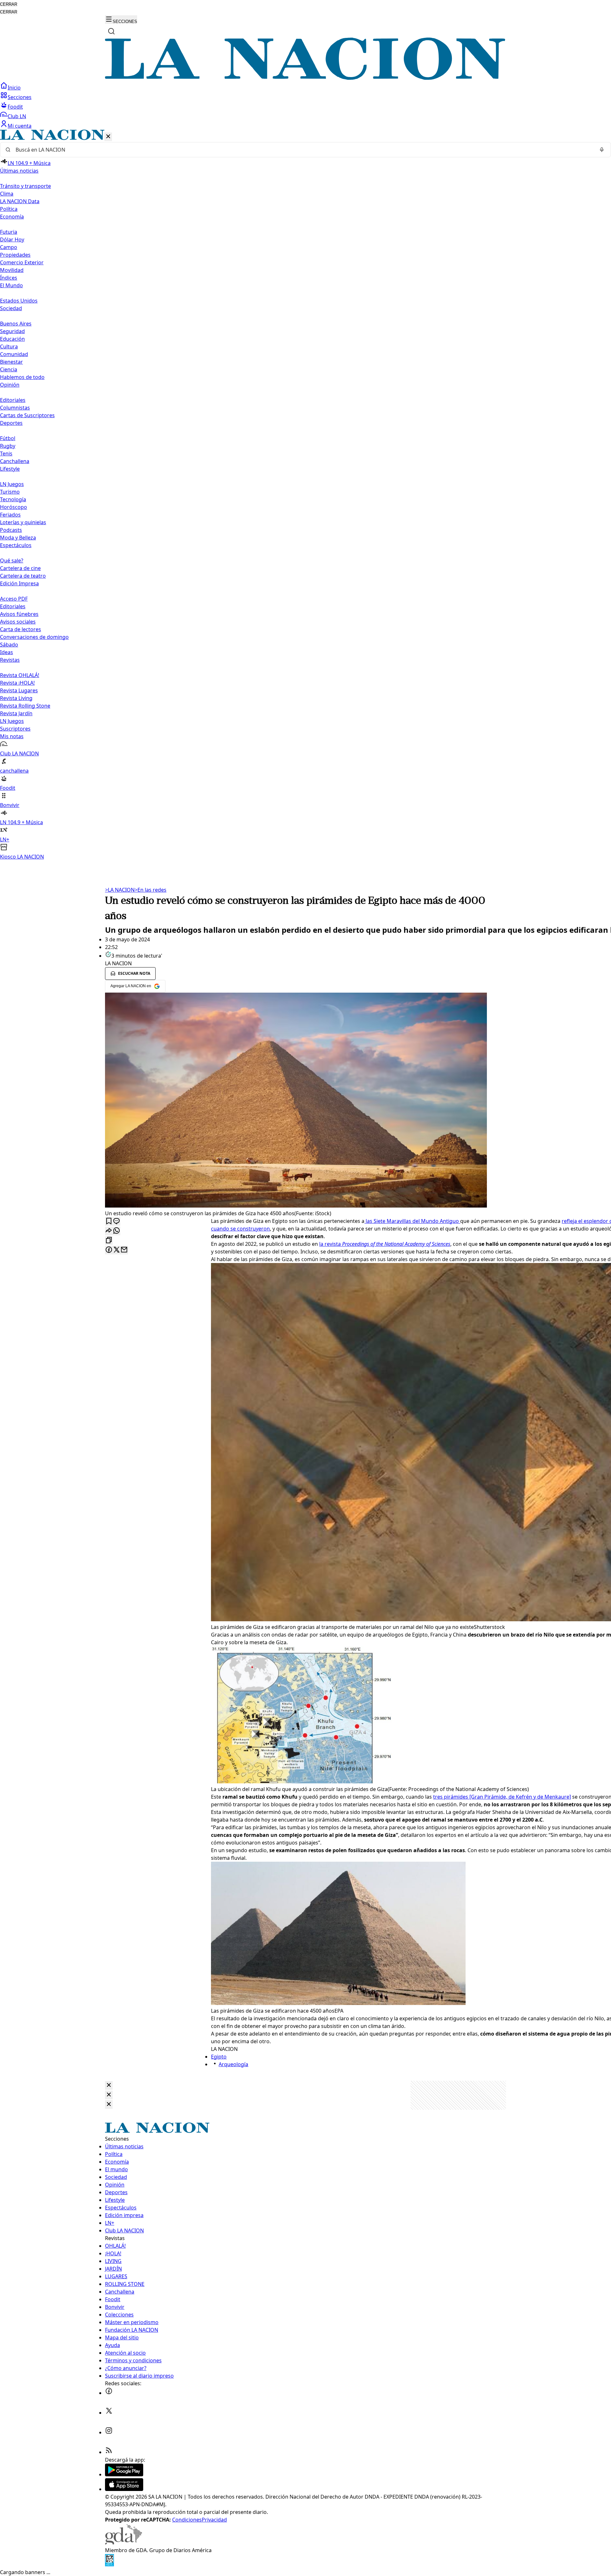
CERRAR (9, 4)
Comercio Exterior (22, 262)
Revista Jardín (16, 713)
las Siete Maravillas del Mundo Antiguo (412, 1221)
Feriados (10, 515)
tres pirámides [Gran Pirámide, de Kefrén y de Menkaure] (502, 1797)
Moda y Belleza (18, 538)
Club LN (17, 116)
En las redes (151, 890)
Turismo (10, 492)
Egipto (219, 2057)
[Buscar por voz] (602, 150)
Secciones (20, 97)
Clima (7, 194)
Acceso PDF (14, 599)
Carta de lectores (21, 629)
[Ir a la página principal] (305, 78)
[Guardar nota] (109, 1221)
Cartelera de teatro (23, 576)
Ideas (7, 652)
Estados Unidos (19, 301)
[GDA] (123, 2543)
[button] (305, 495)
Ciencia (9, 369)
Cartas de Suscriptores (27, 415)
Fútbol (8, 438)
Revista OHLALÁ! (20, 675)
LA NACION (120, 890)
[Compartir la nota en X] (116, 1250)
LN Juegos (12, 484)
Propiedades (15, 255)
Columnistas (15, 408)
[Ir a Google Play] (124, 2474)
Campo (9, 247)
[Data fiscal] (109, 2565)
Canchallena (15, 461)
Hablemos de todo (22, 377)
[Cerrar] (108, 137)
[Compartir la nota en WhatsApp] (116, 1231)
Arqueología (233, 2064)
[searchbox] (303, 150)
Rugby (8, 446)
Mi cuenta (20, 126)
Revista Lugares (19, 690)
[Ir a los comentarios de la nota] (116, 1221)
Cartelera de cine (20, 568)
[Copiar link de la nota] (109, 1241)
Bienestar (11, 362)
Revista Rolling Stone (25, 706)
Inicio (14, 88)
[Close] (109, 2085)
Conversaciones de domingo (34, 637)
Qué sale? (12, 560)
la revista (385, 1244)
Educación (12, 339)
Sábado (9, 645)
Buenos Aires (16, 324)
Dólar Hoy (12, 239)
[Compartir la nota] (109, 1231)
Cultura (9, 346)
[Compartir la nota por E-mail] (124, 1250)
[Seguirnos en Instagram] (109, 2432)
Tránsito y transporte (25, 186)
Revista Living (16, 698)
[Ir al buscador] (111, 31)
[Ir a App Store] (124, 2489)
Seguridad (12, 331)
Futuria (9, 232)
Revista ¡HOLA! (17, 683)
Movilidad (12, 270)
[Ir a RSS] (109, 2452)
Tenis (6, 453)
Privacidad (214, 2520)
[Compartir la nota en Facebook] (109, 1250)
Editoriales (13, 400)
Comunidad (14, 354)
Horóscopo (14, 507)
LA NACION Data (20, 201)
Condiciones (187, 2520)
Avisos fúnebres (19, 614)
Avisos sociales (18, 622)
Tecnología (13, 499)
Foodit (15, 107)
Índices (9, 278)
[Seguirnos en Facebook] (109, 2393)
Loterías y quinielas (23, 522)
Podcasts (11, 530)
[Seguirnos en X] (109, 2413)
